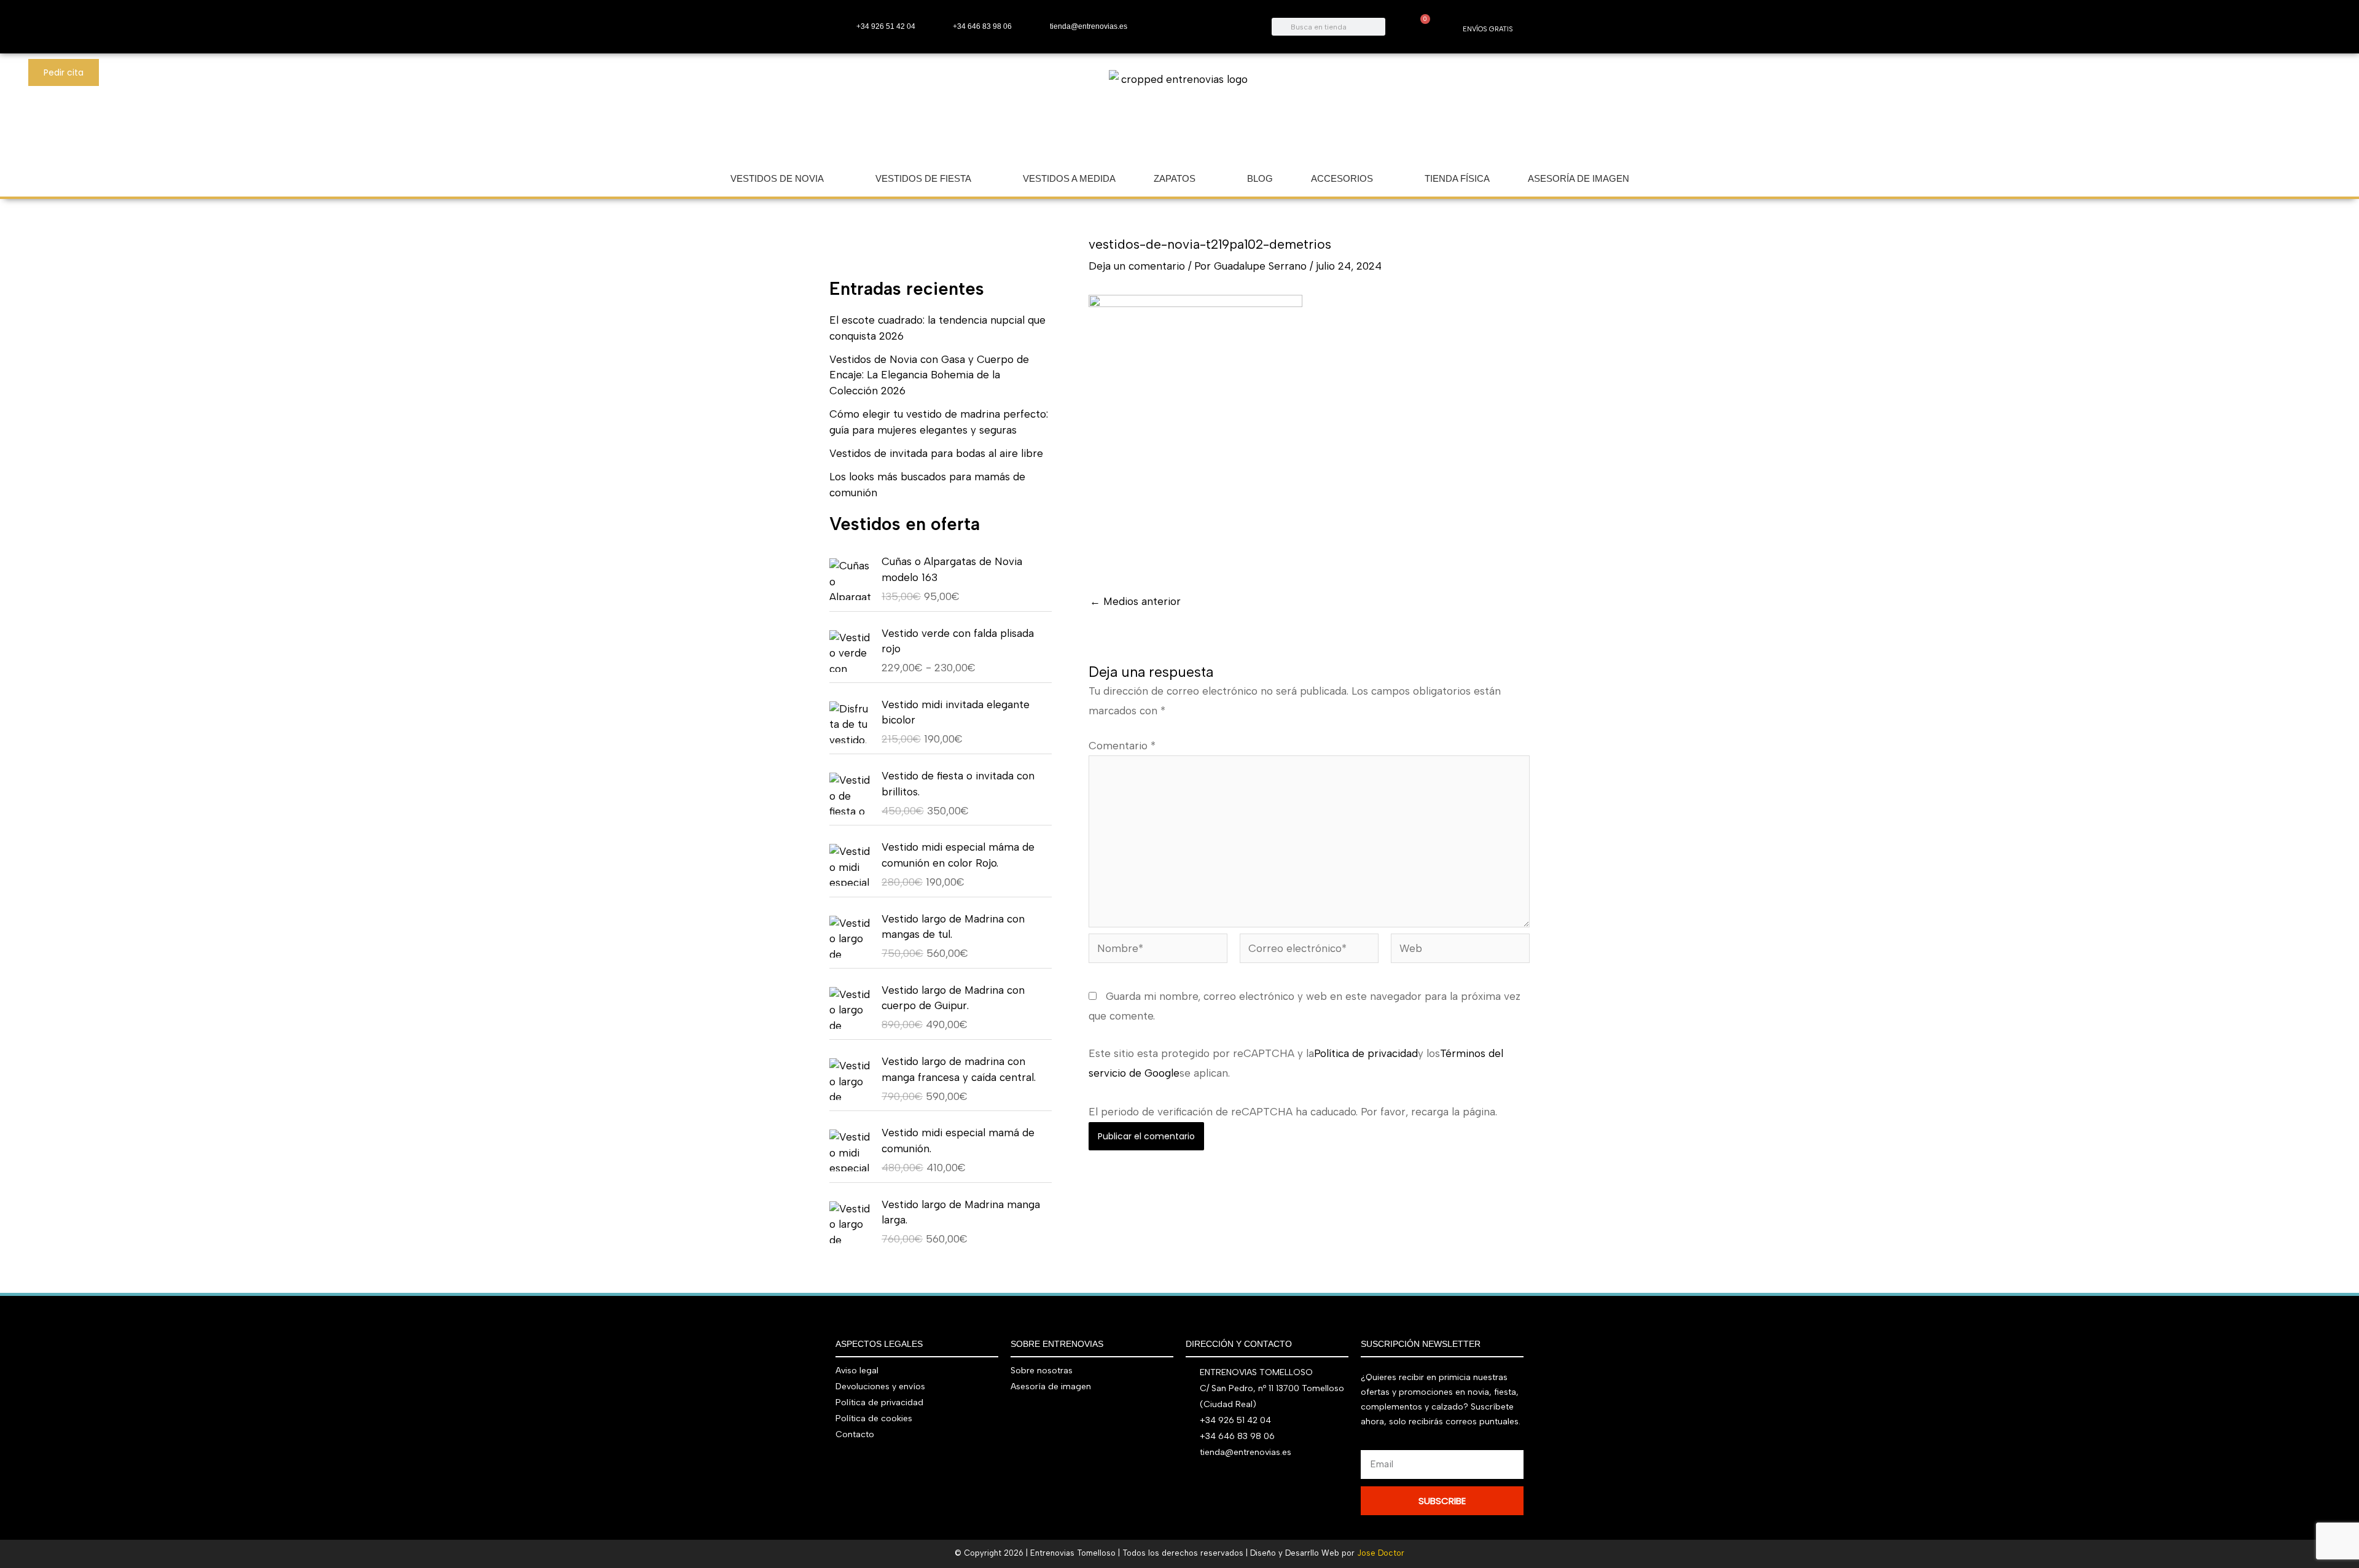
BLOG (1260, 178)
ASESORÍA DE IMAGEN (1579, 178)
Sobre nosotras (1042, 1371)
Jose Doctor (1381, 1553)
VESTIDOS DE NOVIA (777, 178)
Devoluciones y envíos (880, 1387)
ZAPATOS (1175, 178)
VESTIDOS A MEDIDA (1069, 178)
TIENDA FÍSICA (1457, 178)
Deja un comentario (1137, 266)
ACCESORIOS (1342, 178)
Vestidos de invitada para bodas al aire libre (936, 453)
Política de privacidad (1366, 1053)
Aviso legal (857, 1371)
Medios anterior (1135, 602)
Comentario (1122, 746)
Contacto (855, 1434)
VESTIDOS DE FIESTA (923, 178)
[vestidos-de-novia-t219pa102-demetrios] (1195, 432)
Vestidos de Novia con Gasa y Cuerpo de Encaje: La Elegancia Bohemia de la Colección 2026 (929, 375)
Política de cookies (874, 1418)
